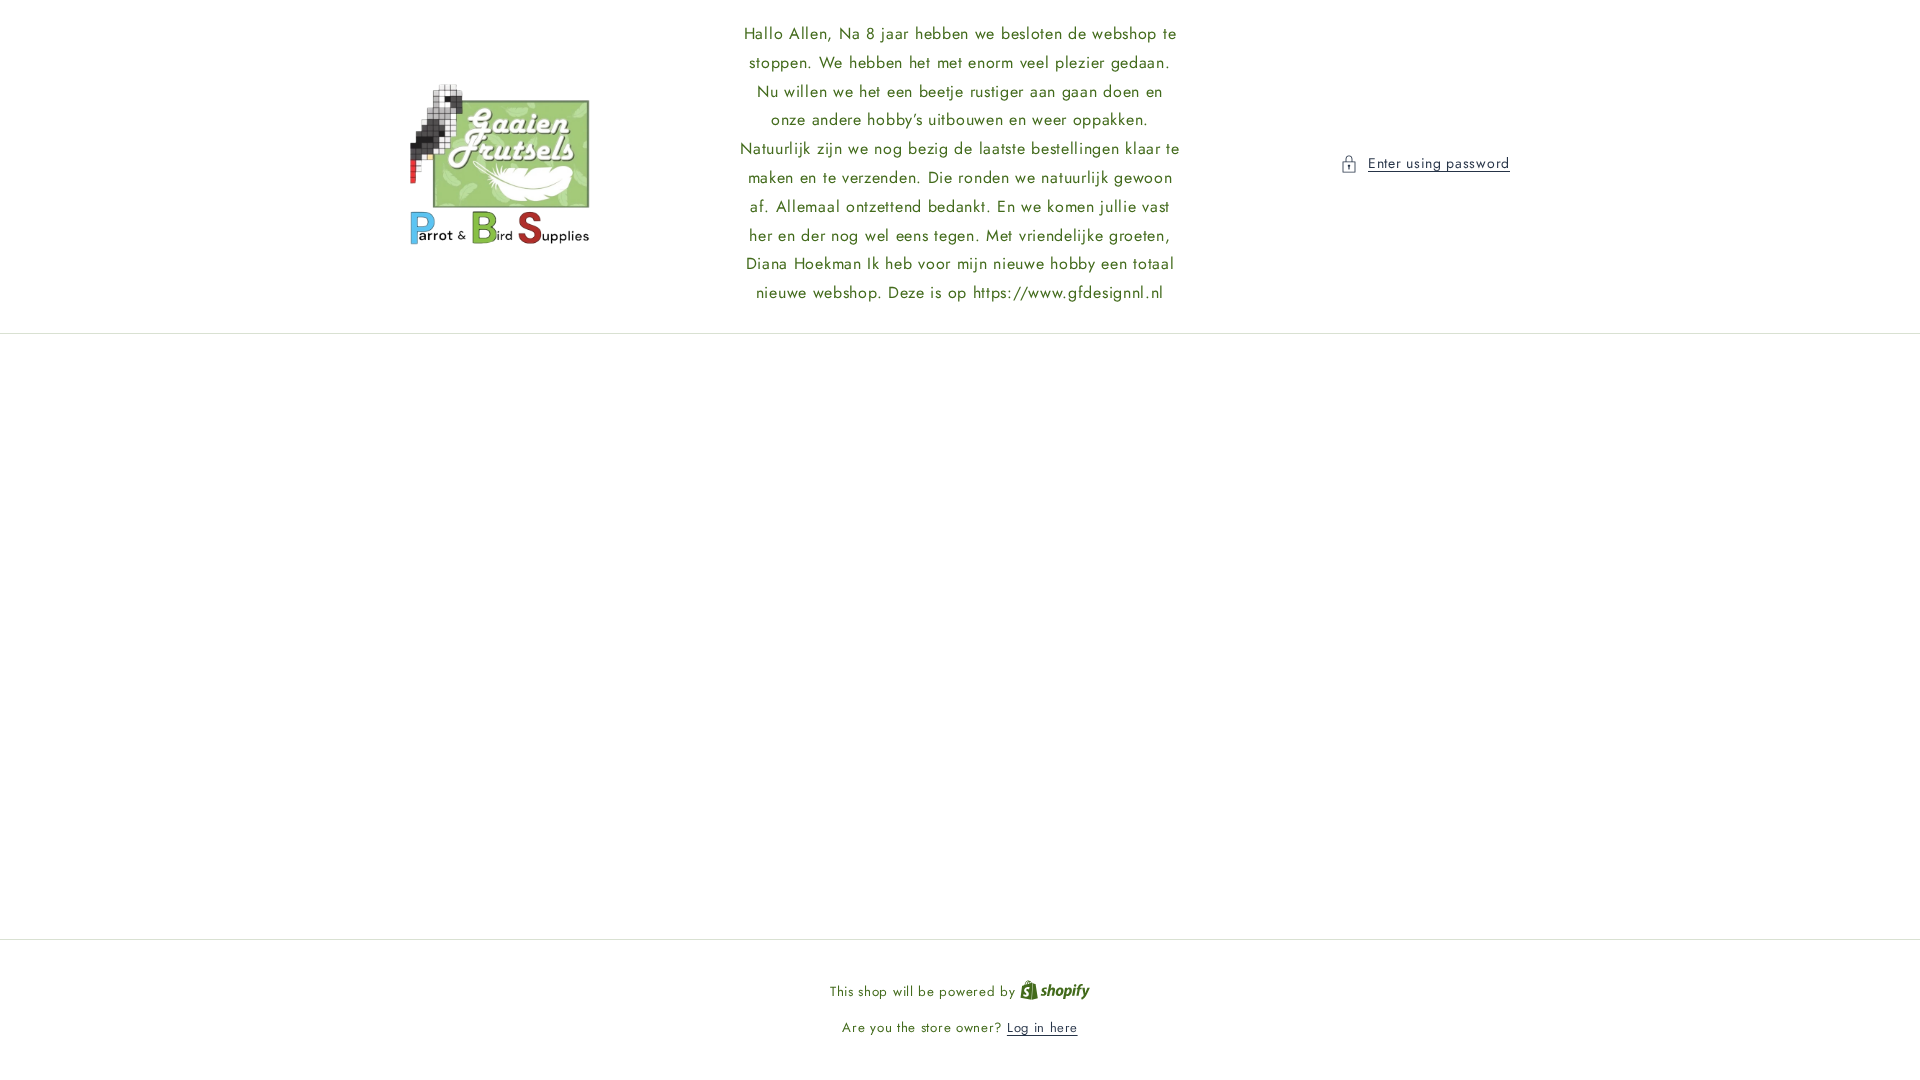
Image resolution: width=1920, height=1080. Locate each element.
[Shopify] (1055, 991)
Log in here (1042, 1027)
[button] (1425, 163)
